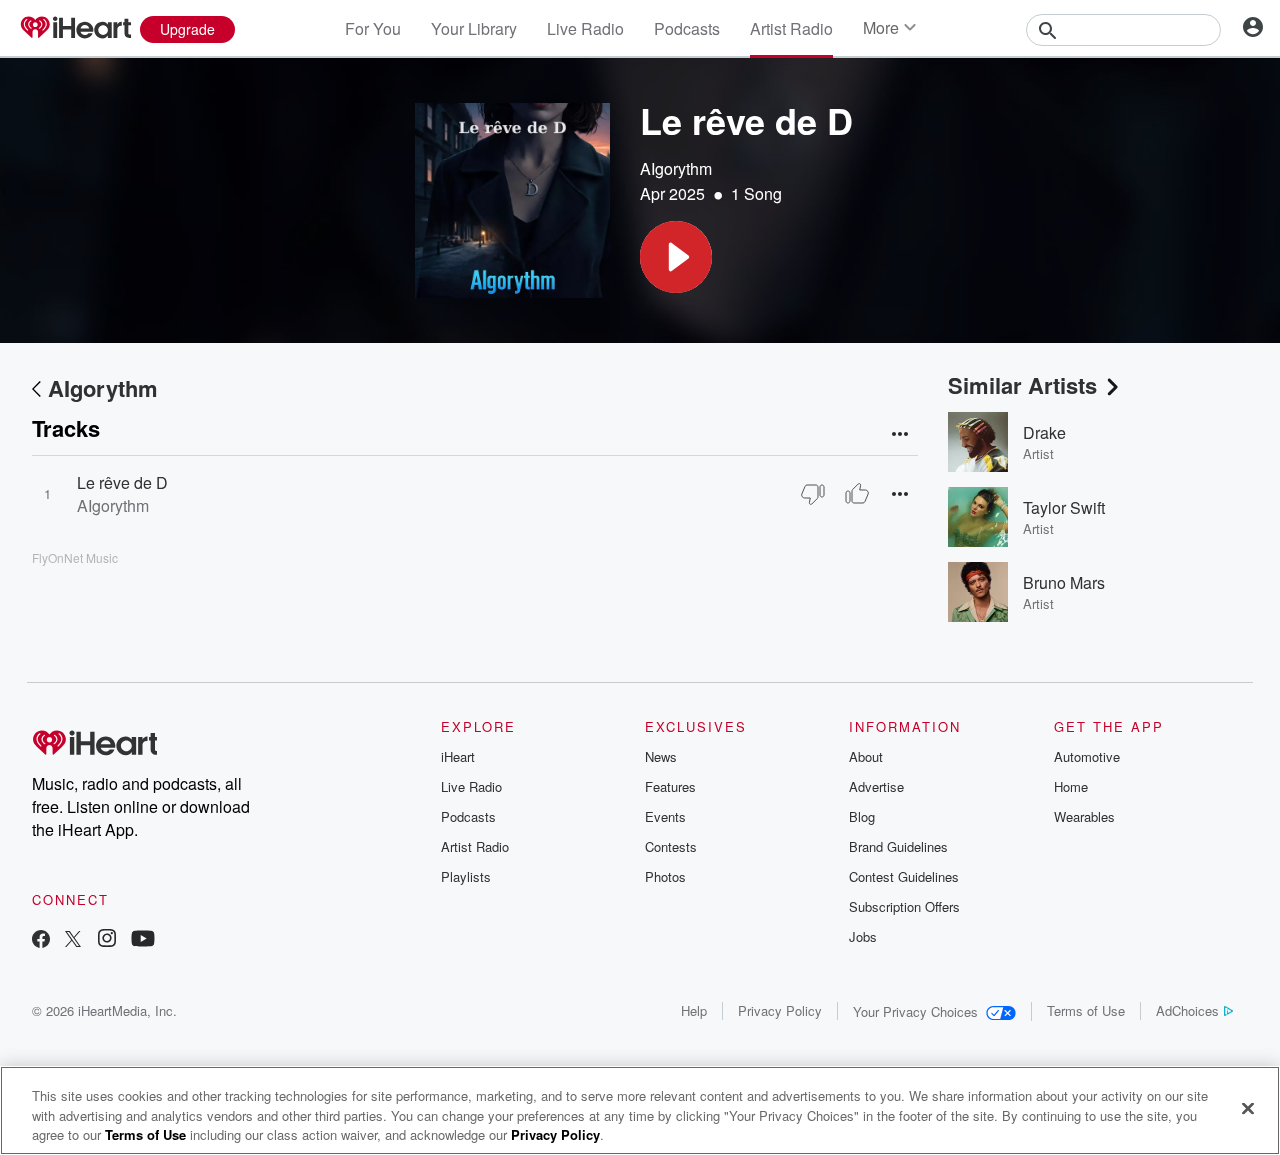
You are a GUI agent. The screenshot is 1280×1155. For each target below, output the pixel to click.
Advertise (876, 786)
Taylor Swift (1064, 507)
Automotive (1087, 756)
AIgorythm (676, 168)
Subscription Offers (904, 906)
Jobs (863, 936)
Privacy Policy (780, 1010)
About (866, 756)
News (661, 756)
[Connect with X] (73, 940)
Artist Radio (791, 28)
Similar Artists (1022, 385)
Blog (862, 816)
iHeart (458, 756)
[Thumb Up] (857, 494)
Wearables (1084, 816)
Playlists (466, 876)
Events (665, 816)
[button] (676, 257)
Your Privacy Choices (915, 1011)
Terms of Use (1086, 1010)
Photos (665, 876)
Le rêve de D (122, 482)
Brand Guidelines (898, 846)
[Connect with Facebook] (41, 940)
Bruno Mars (1064, 582)
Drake (1044, 432)
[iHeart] (75, 29)
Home (1071, 786)
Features (670, 786)
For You (373, 28)
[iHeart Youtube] (143, 940)
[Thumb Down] (813, 494)
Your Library (474, 28)
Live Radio (585, 28)
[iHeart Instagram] (107, 940)
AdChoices (1187, 1010)
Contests (671, 846)
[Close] (1248, 1108)
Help (694, 1010)
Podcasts (687, 28)
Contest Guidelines (904, 876)
